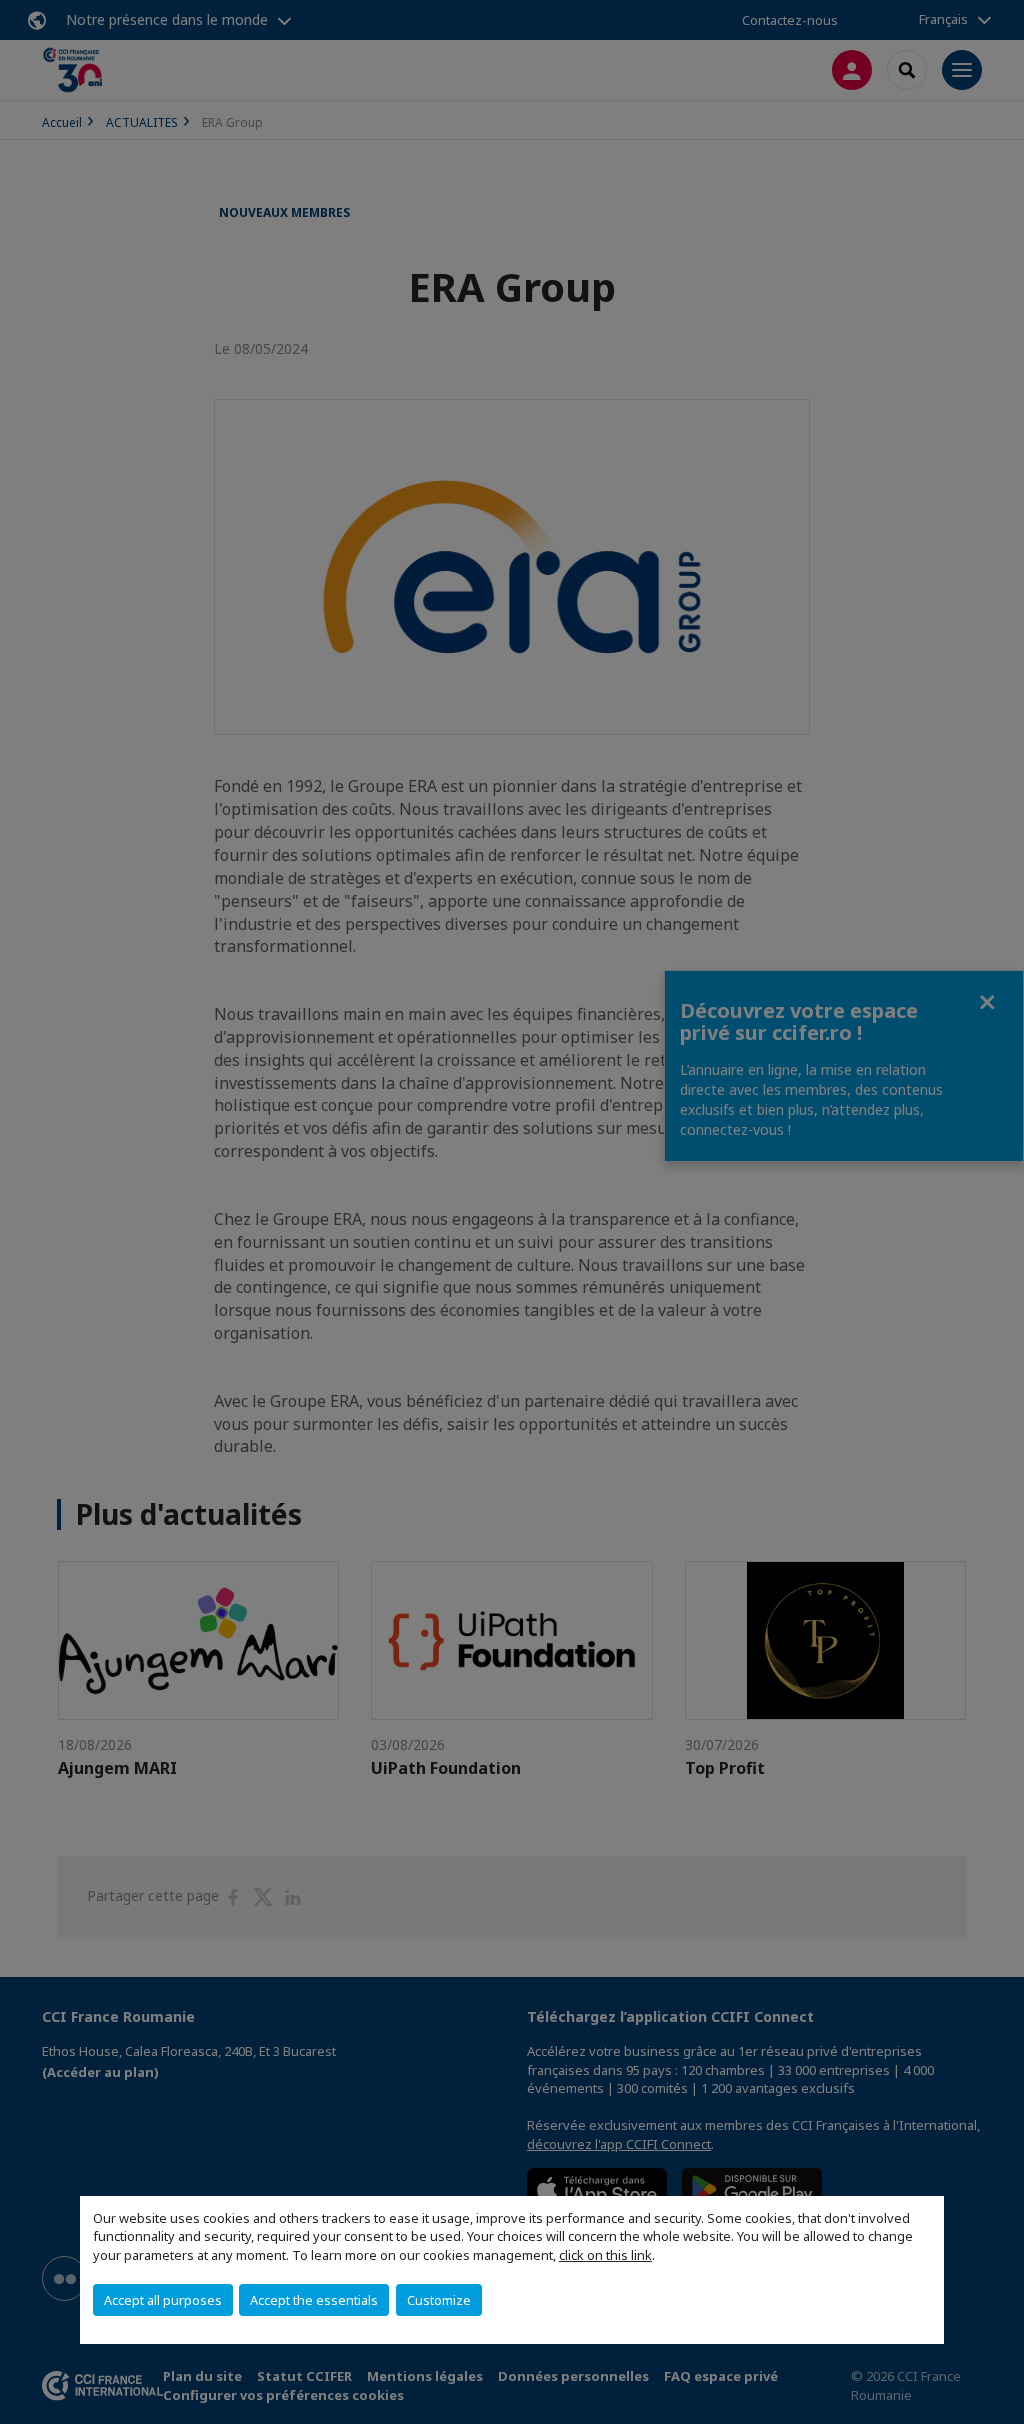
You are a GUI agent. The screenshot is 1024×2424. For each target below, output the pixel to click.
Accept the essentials (314, 2300)
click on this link (605, 2255)
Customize (439, 2300)
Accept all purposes (163, 2300)
